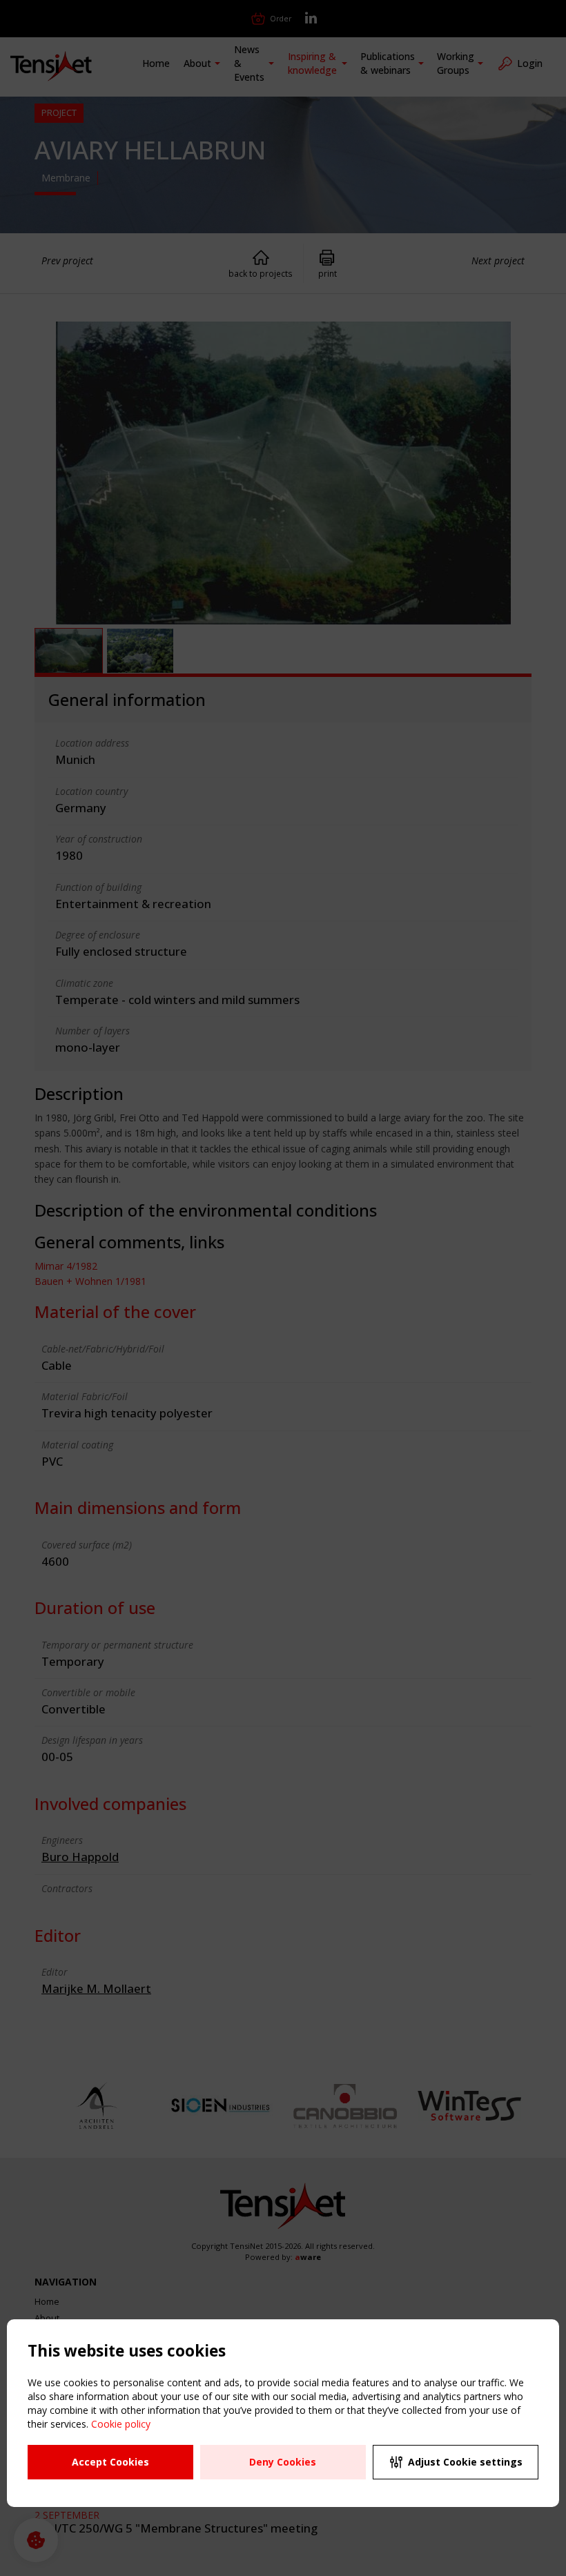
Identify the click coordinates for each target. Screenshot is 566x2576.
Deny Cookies (283, 2462)
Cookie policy (121, 2424)
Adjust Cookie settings (465, 2462)
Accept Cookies (110, 2462)
